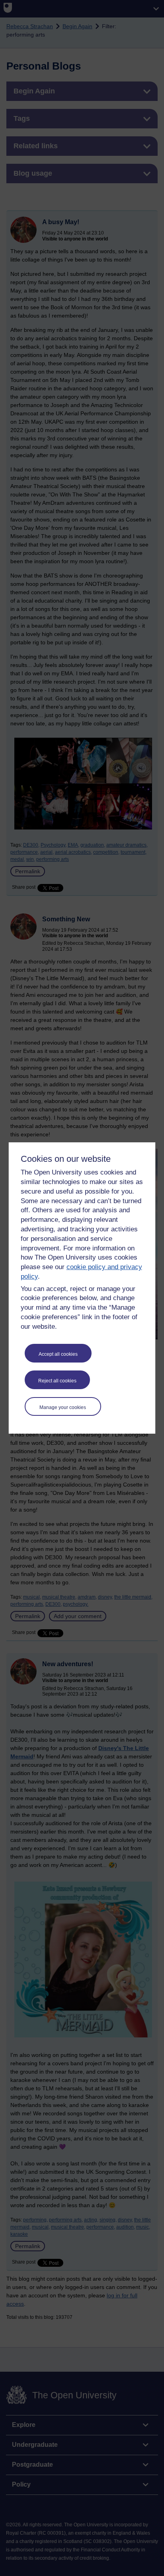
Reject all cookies (57, 1381)
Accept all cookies (58, 1354)
